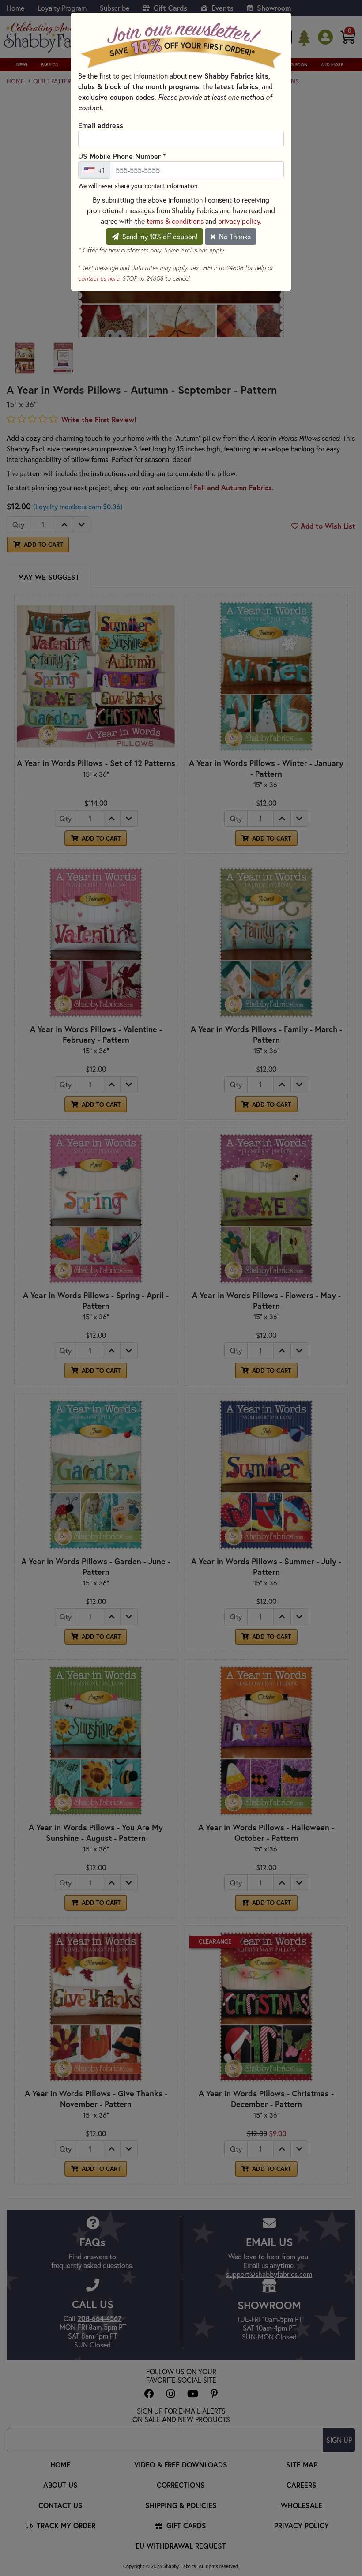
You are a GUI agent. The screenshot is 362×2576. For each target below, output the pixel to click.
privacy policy (239, 221)
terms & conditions (175, 221)
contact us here (99, 278)
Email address (101, 125)
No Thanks (234, 236)
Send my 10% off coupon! (159, 236)
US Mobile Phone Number (122, 156)
